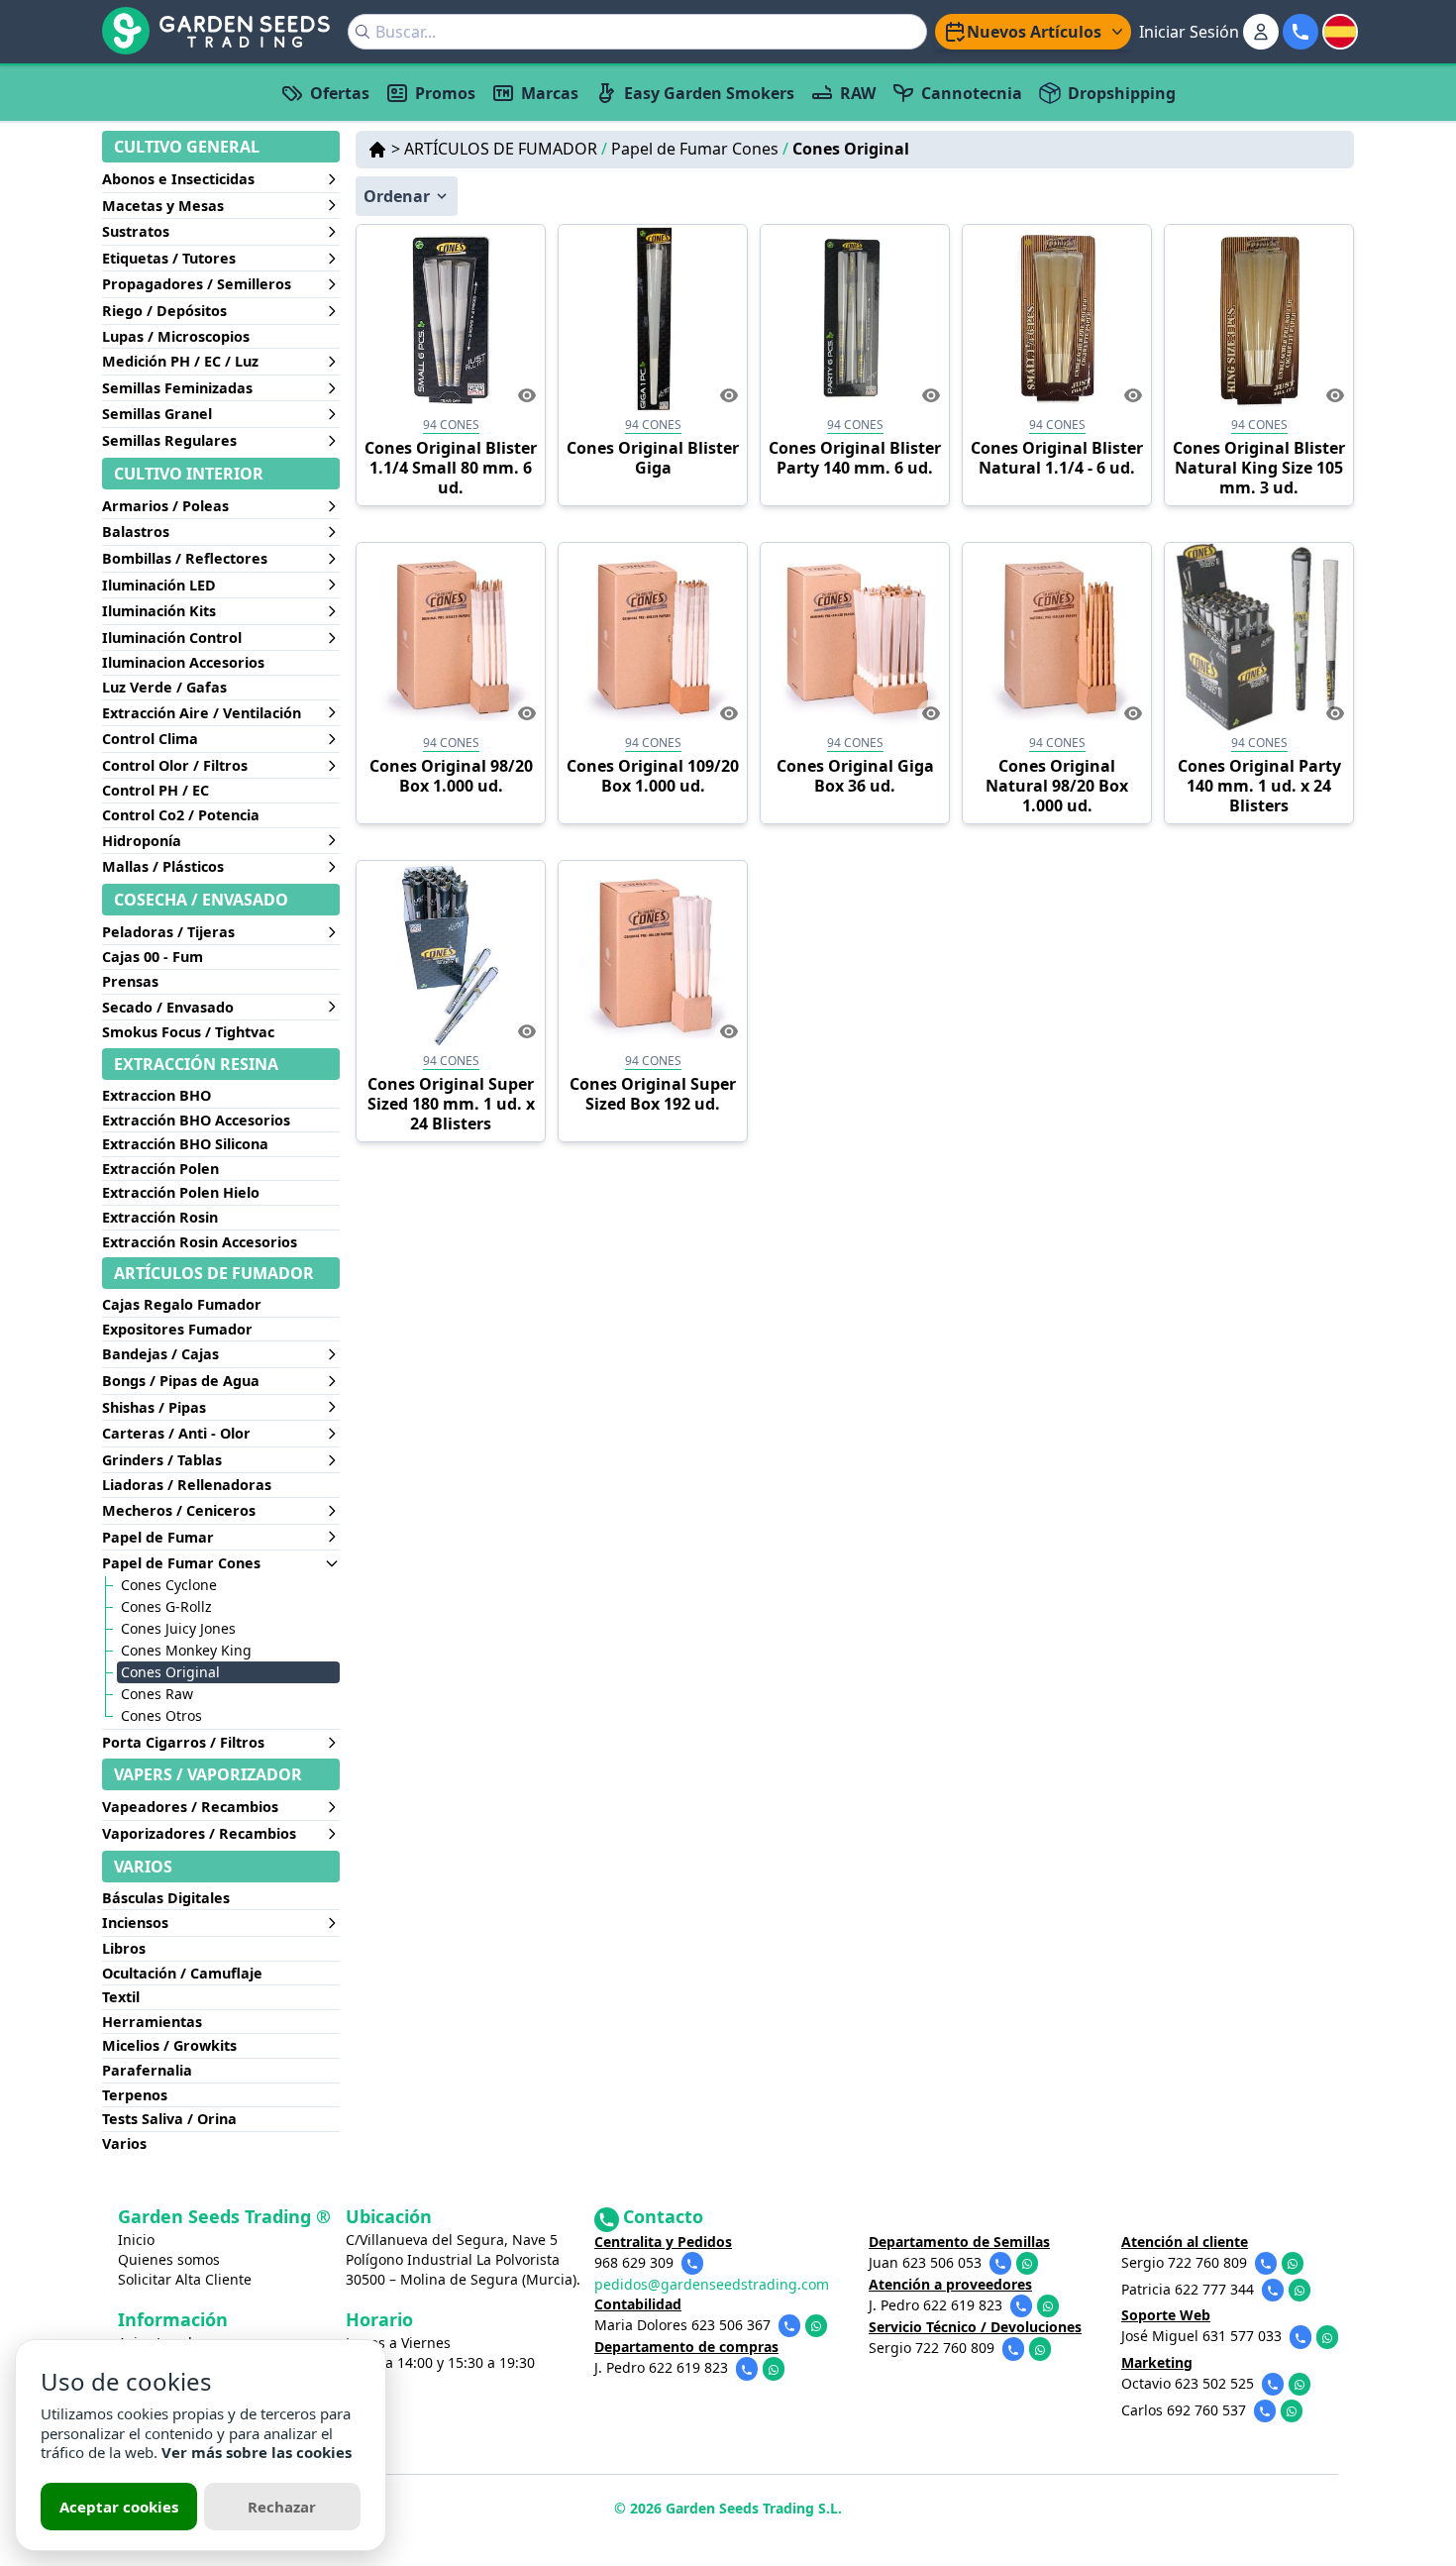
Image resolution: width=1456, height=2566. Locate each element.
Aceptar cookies (119, 2507)
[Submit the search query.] (363, 32)
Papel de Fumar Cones (700, 149)
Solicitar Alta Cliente (185, 2279)
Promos (445, 93)
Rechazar (282, 2507)
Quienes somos (169, 2259)
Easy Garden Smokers (709, 93)
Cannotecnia (972, 93)
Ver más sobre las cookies (257, 2452)
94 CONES (451, 425)
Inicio (136, 2240)
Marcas (550, 93)
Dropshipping (1122, 93)
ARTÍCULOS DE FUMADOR (506, 149)
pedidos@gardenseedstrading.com (712, 2284)
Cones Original (851, 149)
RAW (858, 93)
